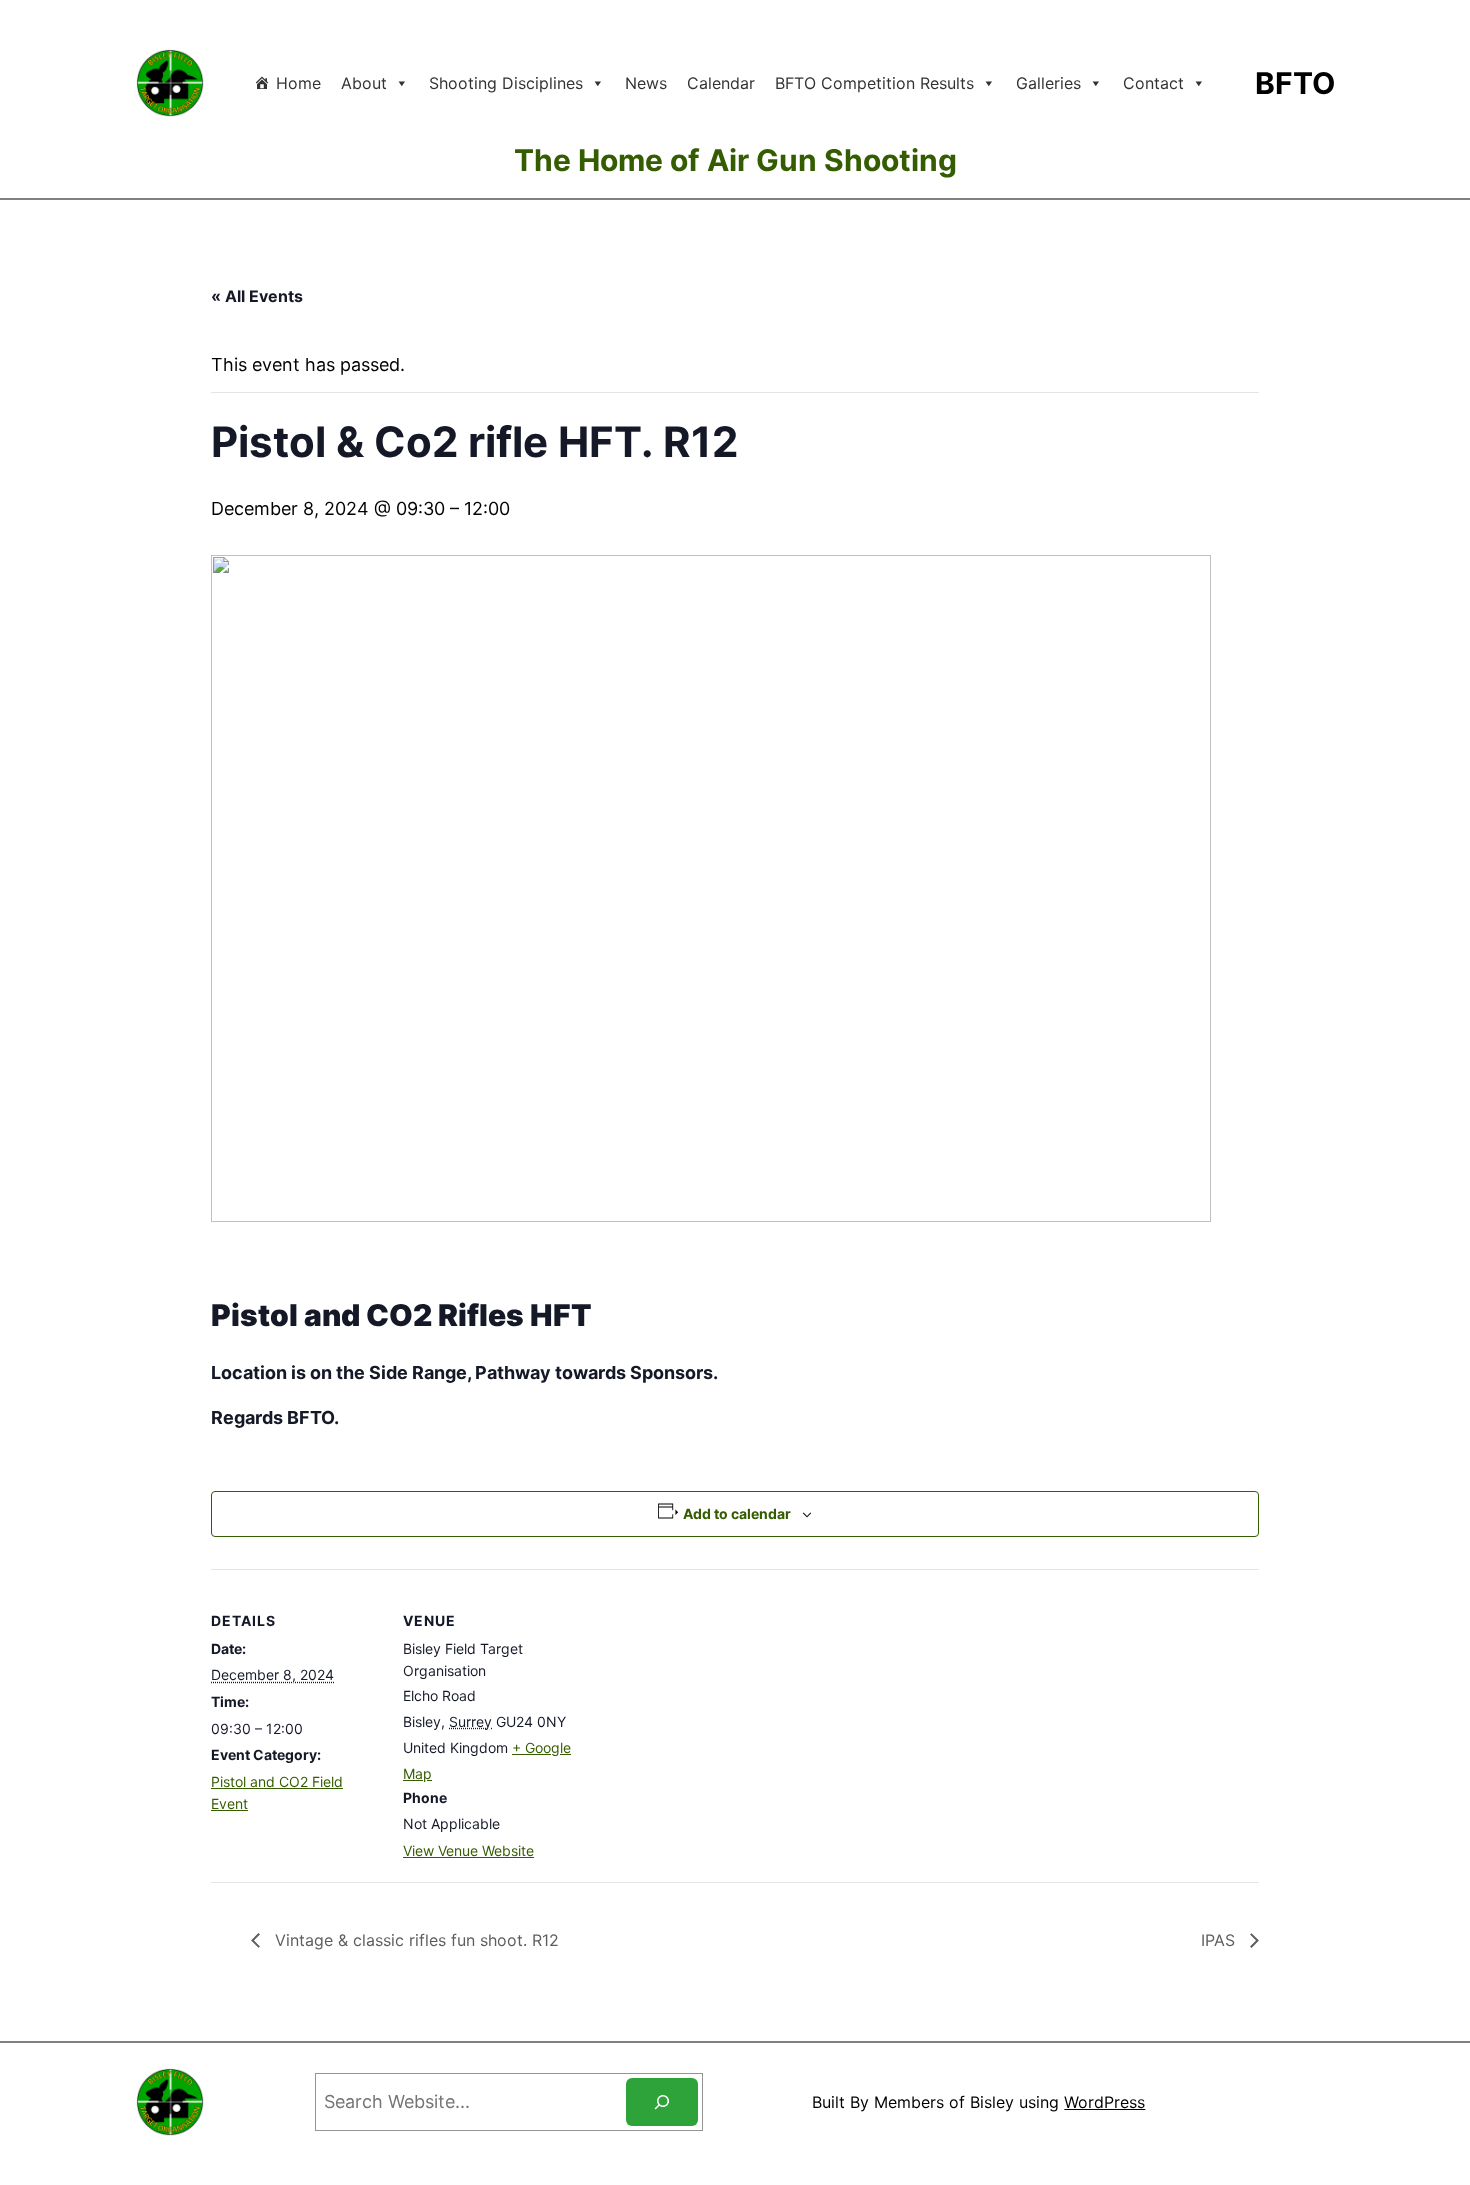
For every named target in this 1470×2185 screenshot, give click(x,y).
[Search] (662, 2102)
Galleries (1048, 83)
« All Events (257, 296)
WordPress (1104, 2102)
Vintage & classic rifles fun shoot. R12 (414, 1940)
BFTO (1295, 83)
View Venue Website (468, 1850)
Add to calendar (737, 1513)
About (364, 83)
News (646, 83)
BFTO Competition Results (874, 83)
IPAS (1220, 1940)
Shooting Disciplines (506, 83)
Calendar (721, 83)
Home (298, 83)
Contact (1153, 83)
